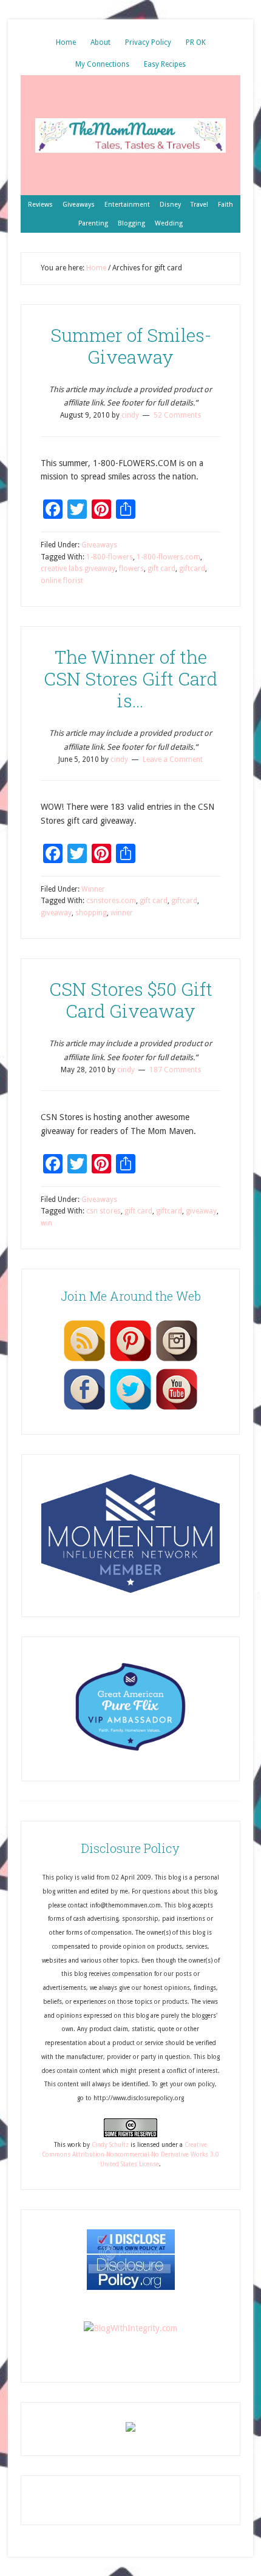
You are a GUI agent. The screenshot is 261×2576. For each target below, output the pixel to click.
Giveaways (99, 545)
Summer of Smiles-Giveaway (131, 346)
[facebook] (84, 1409)
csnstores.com (111, 901)
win (46, 1223)
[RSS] (84, 1361)
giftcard (192, 569)
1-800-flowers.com (168, 557)
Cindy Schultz (110, 2145)
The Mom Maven (130, 135)
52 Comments (177, 415)
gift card (161, 569)
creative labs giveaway (78, 569)
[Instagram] (177, 1361)
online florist (62, 581)
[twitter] (130, 1409)
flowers (131, 569)
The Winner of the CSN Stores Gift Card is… (130, 679)
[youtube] (177, 1409)
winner (122, 913)
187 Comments (175, 1070)
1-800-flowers (110, 557)
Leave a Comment (173, 759)
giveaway (56, 913)
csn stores (103, 1211)
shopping (91, 913)
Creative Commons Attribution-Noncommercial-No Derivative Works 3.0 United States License (130, 2155)
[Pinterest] (130, 1361)
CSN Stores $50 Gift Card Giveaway (131, 1000)
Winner (93, 889)
